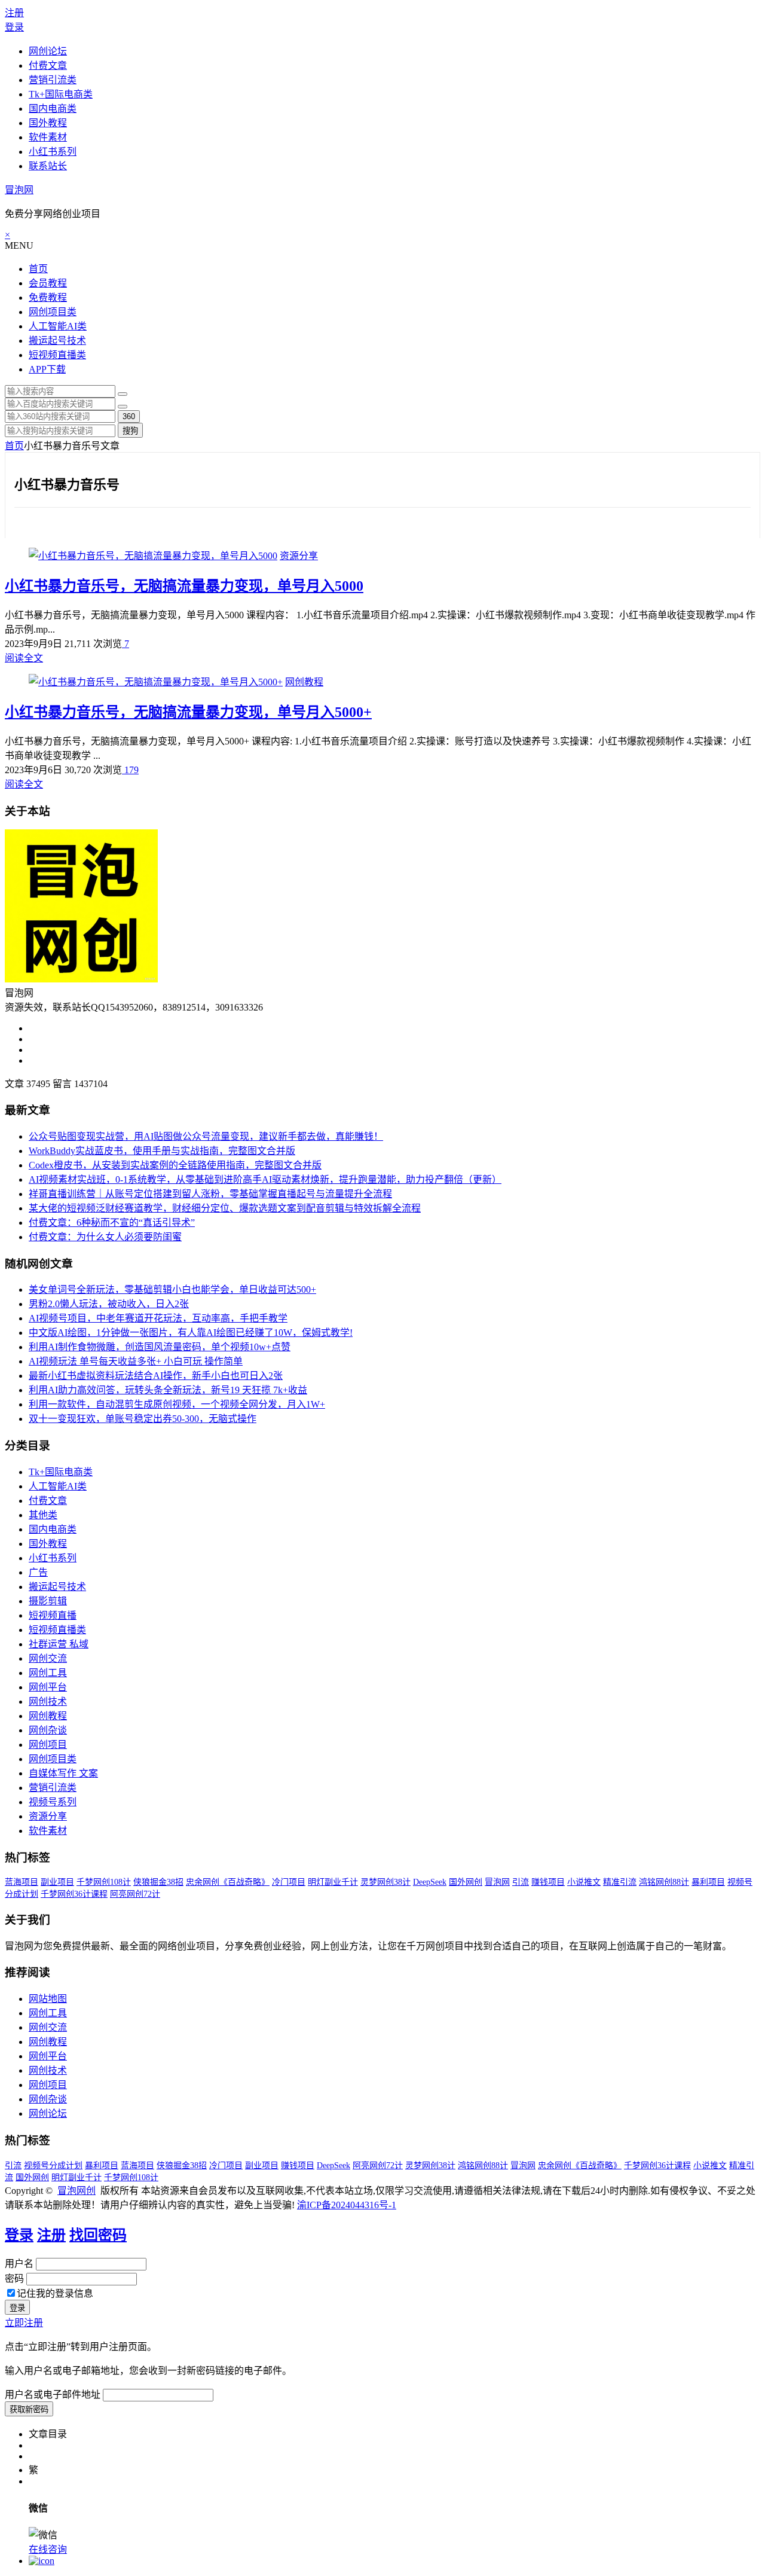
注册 (14, 13)
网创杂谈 (48, 1730)
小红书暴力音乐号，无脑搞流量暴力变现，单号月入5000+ (188, 712)
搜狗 (130, 431)
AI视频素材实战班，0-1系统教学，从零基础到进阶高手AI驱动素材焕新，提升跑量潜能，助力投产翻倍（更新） (265, 1179)
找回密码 (98, 2235)
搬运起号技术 (57, 341)
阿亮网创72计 (135, 1894)
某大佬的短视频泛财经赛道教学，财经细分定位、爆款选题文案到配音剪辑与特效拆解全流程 (225, 1208)
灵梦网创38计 (385, 1882)
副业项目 (57, 1882)
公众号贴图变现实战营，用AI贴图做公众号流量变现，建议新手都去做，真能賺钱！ (206, 1136)
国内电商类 (53, 109)
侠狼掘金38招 (158, 1882)
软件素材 (48, 137)
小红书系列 (53, 152)
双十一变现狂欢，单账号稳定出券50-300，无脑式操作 (143, 1419)
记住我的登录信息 (55, 2293)
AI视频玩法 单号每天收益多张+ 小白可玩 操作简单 (136, 1361)
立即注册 (24, 2323)
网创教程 (304, 682)
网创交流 (48, 1658)
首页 (38, 269)
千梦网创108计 (104, 1882)
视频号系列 (53, 1802)
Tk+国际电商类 (61, 94)
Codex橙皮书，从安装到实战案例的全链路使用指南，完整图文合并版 (175, 1165)
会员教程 (48, 283)
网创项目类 (53, 312)
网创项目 (48, 1745)
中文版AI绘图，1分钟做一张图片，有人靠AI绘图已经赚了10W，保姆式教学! (191, 1333)
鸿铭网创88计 (664, 1882)
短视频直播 (53, 1615)
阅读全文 (24, 658)
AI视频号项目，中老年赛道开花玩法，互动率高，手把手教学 (158, 1318)
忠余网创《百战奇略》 (228, 1882)
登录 (14, 27)
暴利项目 (708, 1882)
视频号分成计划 (53, 2166)
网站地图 (48, 1999)
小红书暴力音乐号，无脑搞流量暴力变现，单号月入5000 (184, 586)
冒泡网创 (76, 2191)
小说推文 (584, 1882)
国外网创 (466, 1882)
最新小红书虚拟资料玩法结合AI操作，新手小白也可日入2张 (156, 1376)
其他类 (43, 1515)
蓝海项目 (22, 1882)
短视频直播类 (57, 355)
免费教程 (48, 297)
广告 (38, 1572)
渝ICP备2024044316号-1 (347, 2205)
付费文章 (48, 65)
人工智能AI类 (58, 326)
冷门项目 (289, 1882)
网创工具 (48, 1673)
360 (129, 416)
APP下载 (47, 369)
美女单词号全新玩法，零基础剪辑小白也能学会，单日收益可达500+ (172, 1289)
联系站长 (48, 166)
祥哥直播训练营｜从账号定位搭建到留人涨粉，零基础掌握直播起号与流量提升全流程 (210, 1194)
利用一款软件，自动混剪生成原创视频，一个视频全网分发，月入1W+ (177, 1404)
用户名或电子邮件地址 (53, 2395)
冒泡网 (19, 190)
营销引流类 (53, 80)
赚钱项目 (548, 1882)
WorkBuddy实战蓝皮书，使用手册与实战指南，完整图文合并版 (162, 1151)
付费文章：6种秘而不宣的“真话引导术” (112, 1223)
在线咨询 (48, 2549)
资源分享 (299, 556)
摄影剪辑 (48, 1601)
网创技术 (48, 1701)
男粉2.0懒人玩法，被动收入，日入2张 (109, 1304)
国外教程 (48, 123)
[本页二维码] (42, 2561)
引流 (521, 1882)
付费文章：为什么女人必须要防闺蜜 (105, 1237)
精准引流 (620, 1882)
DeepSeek (430, 1882)
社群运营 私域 (59, 1644)
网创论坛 (48, 51)
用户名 (19, 2264)
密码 (14, 2279)
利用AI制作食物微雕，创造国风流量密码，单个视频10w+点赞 (160, 1347)
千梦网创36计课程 (74, 1894)
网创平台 (48, 1687)
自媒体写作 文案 (63, 1773)
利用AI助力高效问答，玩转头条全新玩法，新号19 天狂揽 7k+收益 (168, 1390)
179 (130, 770)
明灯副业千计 (333, 1882)
